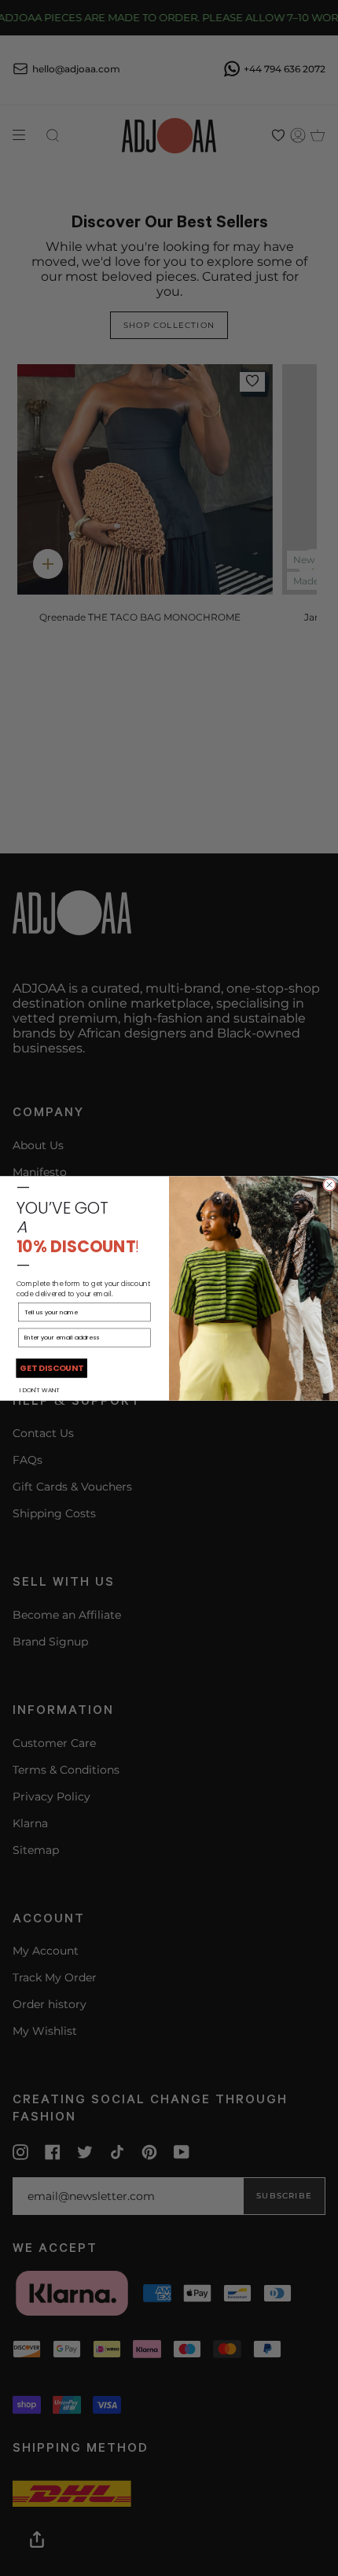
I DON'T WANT (40, 1389)
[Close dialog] (330, 1184)
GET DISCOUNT (51, 1367)
